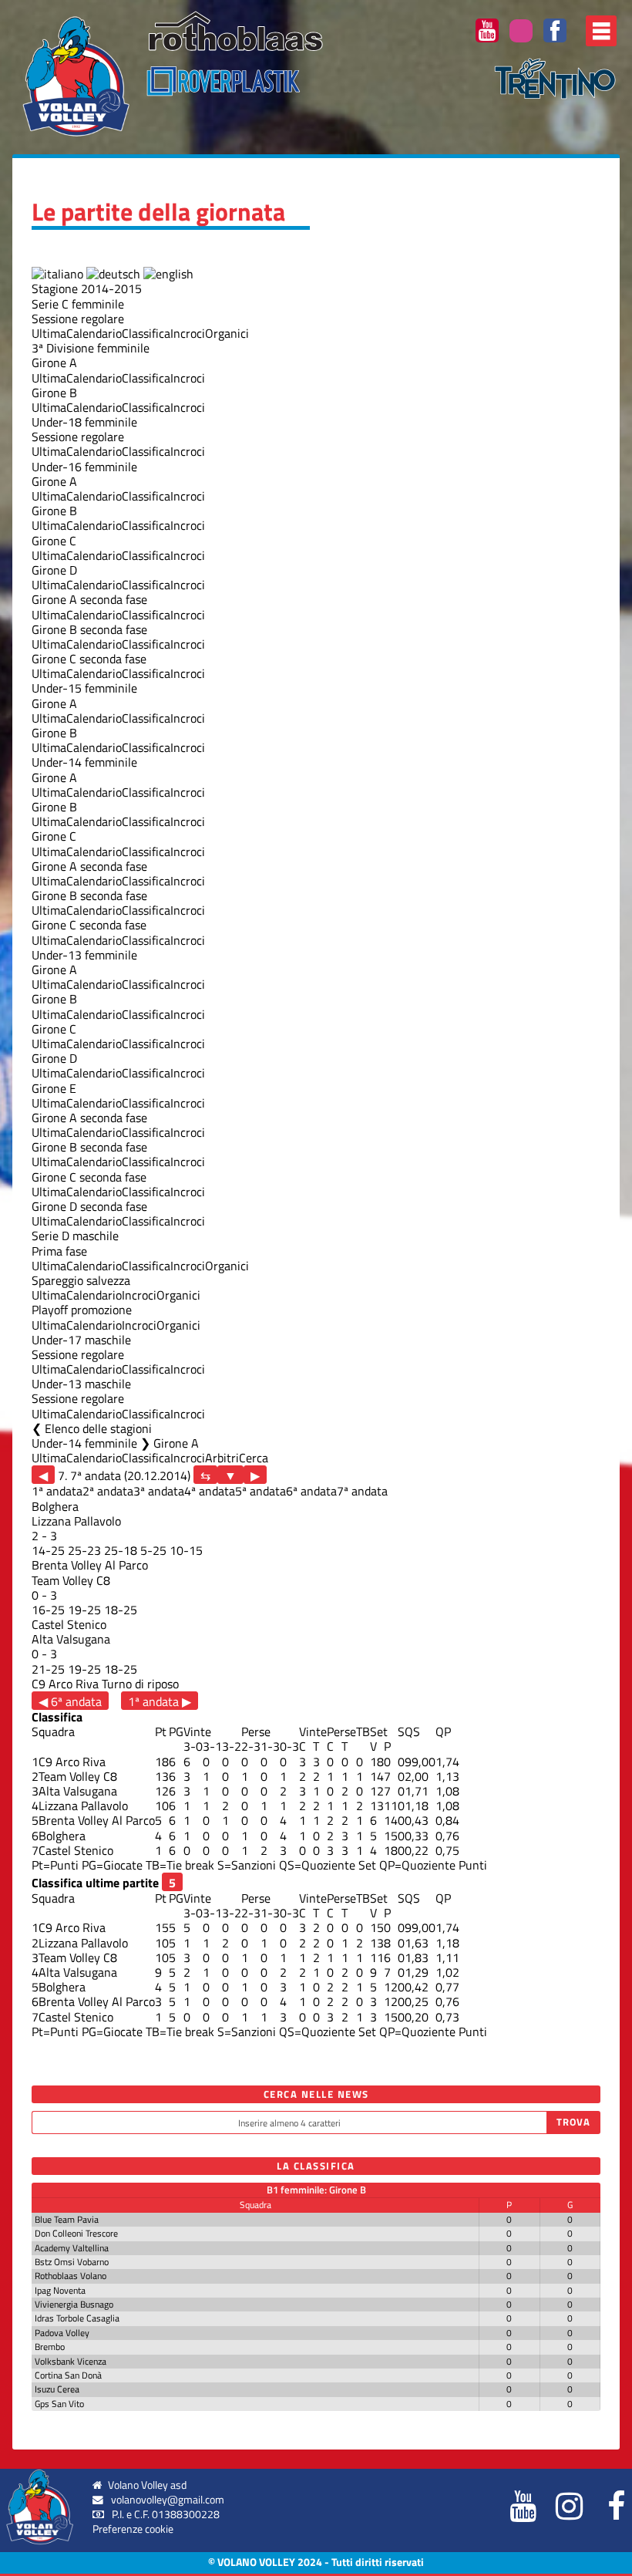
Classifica (146, 333)
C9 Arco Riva (65, 1684)
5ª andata (261, 1491)
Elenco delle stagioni (98, 1428)
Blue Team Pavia (67, 2219)
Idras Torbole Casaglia (77, 2318)
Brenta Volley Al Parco (90, 1565)
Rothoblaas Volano (71, 2276)
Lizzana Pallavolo (76, 1521)
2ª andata (108, 1491)
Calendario (94, 333)
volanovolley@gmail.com (168, 2500)
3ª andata (159, 1491)
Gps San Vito (59, 2404)
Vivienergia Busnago (74, 2304)
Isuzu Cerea (57, 2389)
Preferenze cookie (133, 2529)
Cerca (254, 1458)
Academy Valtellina (72, 2248)
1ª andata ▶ (160, 1701)
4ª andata (210, 1491)
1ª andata (57, 1491)
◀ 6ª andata (70, 1701)
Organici (227, 333)
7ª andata (362, 1491)
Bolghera (55, 1506)
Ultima (49, 333)
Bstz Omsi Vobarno (72, 2262)
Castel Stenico (69, 1624)
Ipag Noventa (60, 2290)
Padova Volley (62, 2333)
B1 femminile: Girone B (316, 2190)
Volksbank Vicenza (71, 2361)
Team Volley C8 (71, 1580)
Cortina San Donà (68, 2375)
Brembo (50, 2347)
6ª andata (311, 1491)
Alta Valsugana (71, 1639)
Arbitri (222, 1458)
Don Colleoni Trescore (76, 2233)
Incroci (188, 333)
